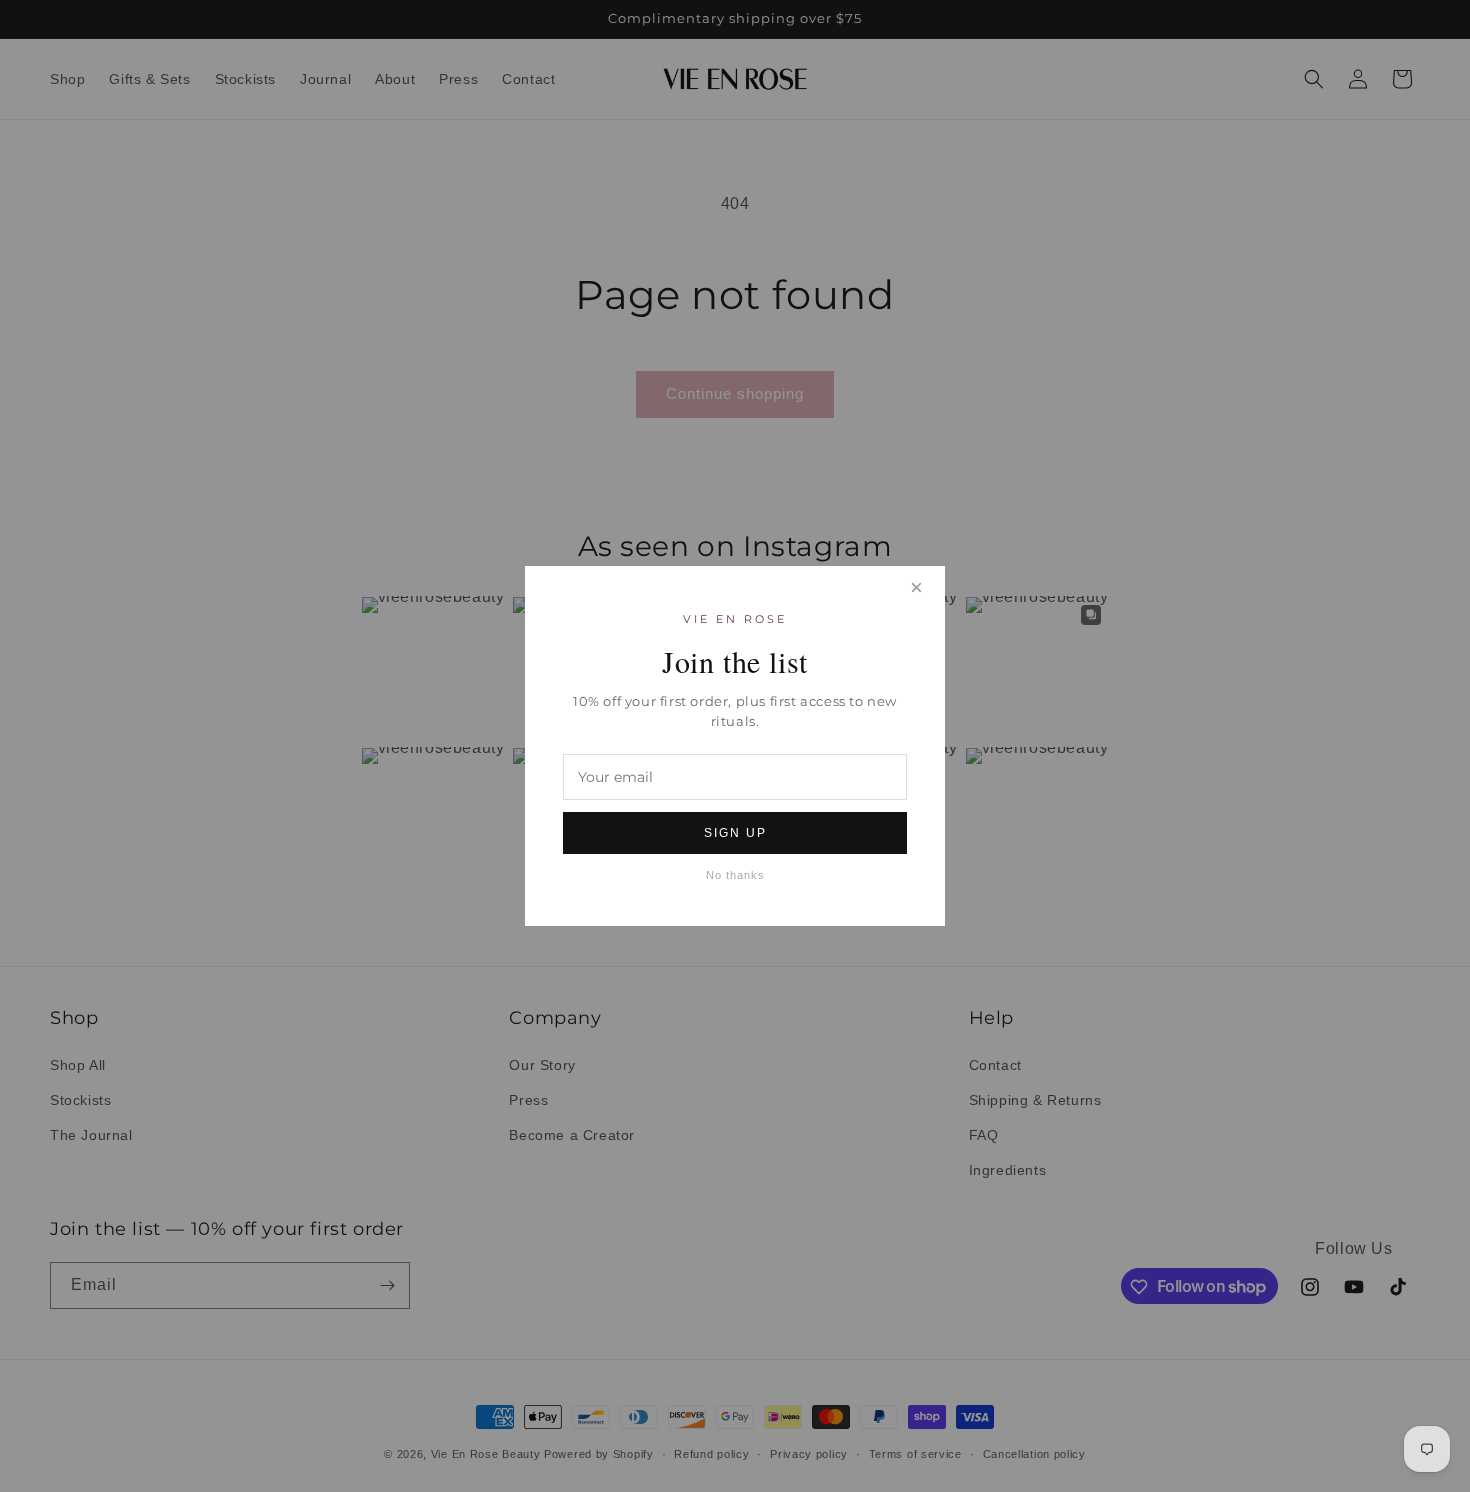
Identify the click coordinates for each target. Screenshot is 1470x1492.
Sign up (735, 833)
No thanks (735, 875)
